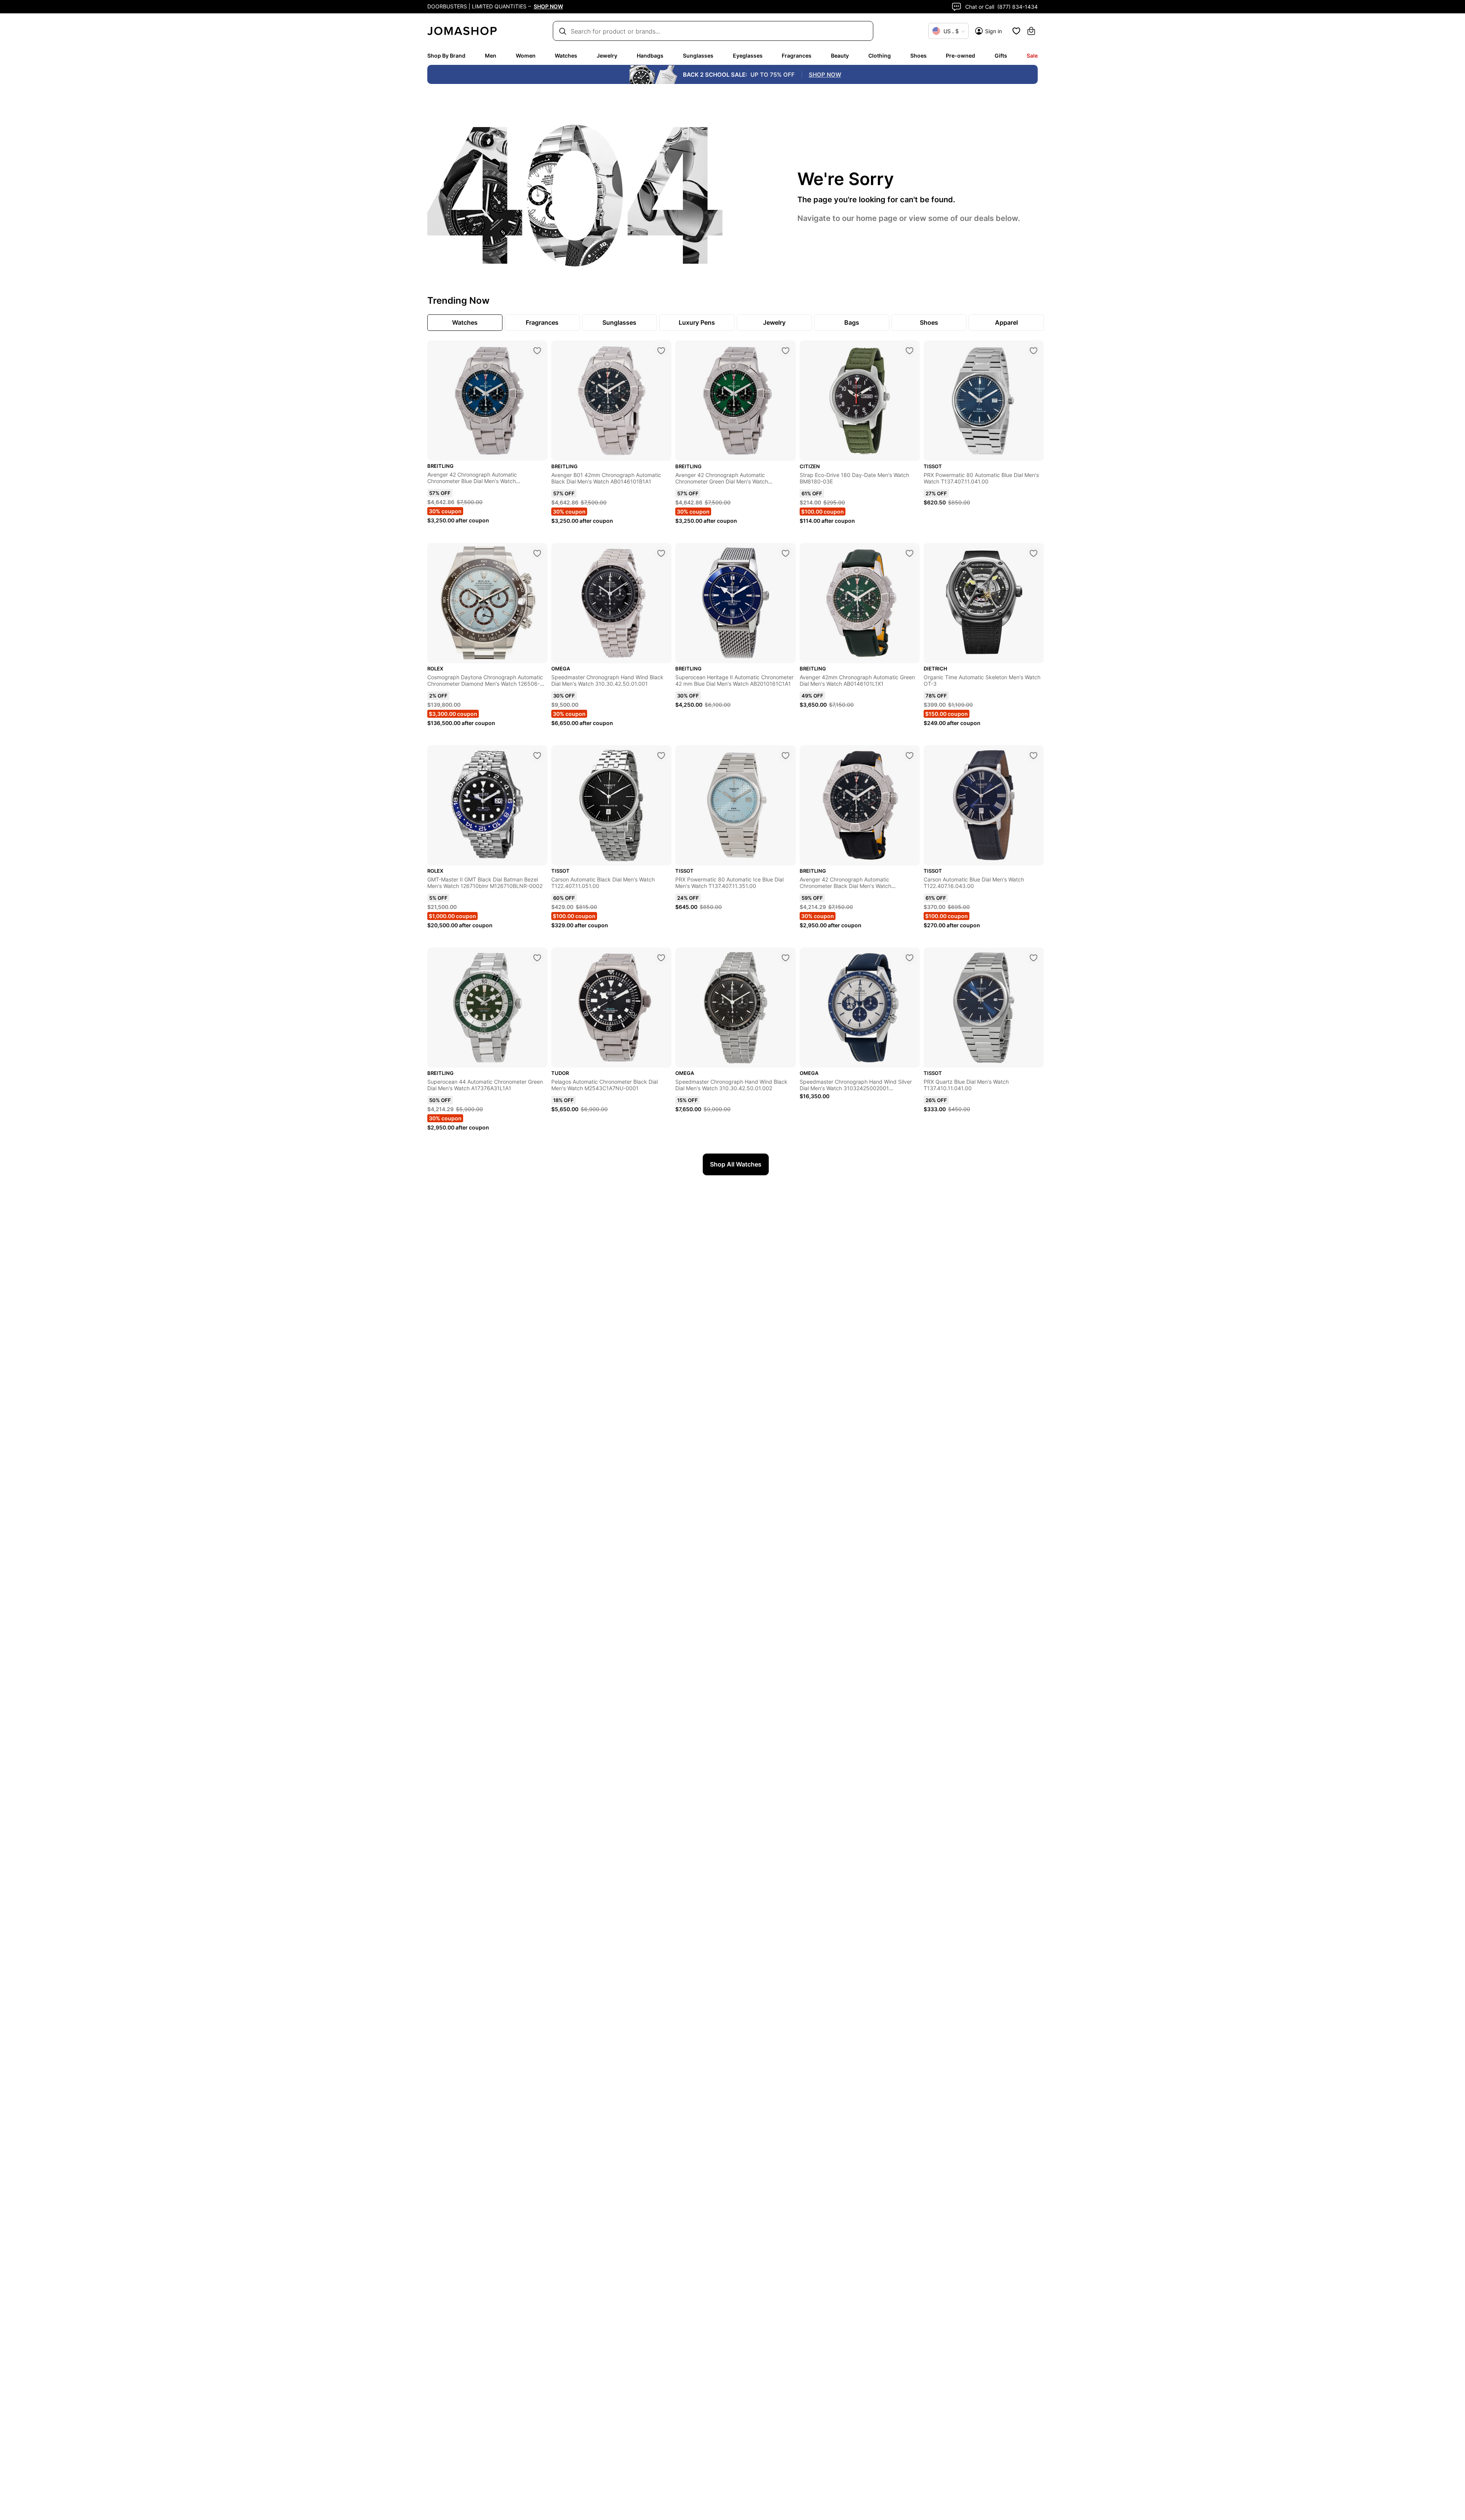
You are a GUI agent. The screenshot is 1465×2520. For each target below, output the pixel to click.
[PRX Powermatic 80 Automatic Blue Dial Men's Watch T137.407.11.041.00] (1034, 351)
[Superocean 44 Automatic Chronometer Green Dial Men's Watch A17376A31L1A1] (537, 958)
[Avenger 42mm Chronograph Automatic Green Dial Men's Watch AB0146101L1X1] (910, 553)
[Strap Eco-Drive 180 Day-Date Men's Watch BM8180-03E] (910, 351)
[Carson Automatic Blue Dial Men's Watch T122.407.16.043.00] (1034, 756)
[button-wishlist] (1016, 31)
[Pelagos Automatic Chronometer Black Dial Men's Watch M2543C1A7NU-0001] (661, 958)
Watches (566, 56)
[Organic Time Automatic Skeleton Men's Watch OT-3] (1034, 553)
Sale (1032, 56)
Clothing (880, 56)
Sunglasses (698, 56)
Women (526, 56)
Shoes (918, 56)
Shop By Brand (446, 56)
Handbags (650, 56)
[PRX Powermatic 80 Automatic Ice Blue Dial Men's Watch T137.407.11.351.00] (786, 756)
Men (491, 56)
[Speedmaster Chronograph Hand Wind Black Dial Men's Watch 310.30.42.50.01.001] (661, 553)
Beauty (840, 56)
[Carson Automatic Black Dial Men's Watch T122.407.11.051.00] (661, 756)
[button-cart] (1031, 31)
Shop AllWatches (736, 1164)
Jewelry (607, 56)
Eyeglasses (748, 56)
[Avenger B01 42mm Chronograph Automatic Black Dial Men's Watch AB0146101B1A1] (661, 351)
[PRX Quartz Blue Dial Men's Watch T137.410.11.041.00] (1034, 958)
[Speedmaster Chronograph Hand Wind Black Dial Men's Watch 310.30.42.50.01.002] (786, 958)
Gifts (1001, 56)
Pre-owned (960, 56)
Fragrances (797, 56)
